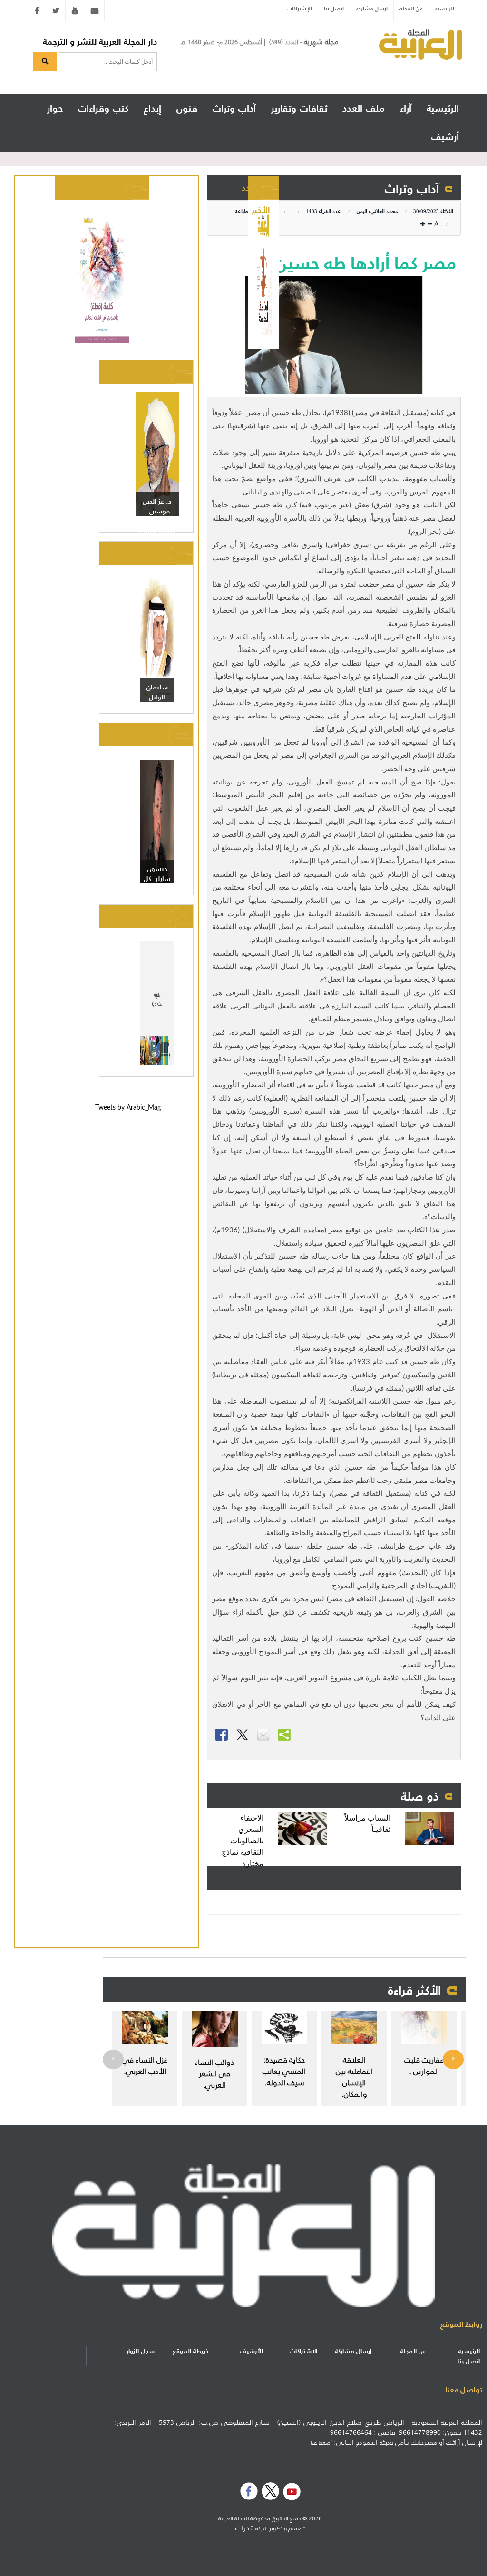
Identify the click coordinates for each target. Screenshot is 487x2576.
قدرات (245, 2528)
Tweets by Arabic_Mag (128, 1108)
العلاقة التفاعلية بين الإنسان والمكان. (354, 2077)
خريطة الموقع (191, 2351)
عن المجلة (411, 8)
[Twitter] (56, 10)
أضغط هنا (321, 2443)
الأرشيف (252, 2351)
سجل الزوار (141, 2351)
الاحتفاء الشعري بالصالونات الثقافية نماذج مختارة (243, 1841)
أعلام (165, 372)
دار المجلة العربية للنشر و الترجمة (100, 42)
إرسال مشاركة (353, 2351)
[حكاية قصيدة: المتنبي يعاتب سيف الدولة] (285, 2028)
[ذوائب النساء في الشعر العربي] (215, 2029)
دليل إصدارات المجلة (138, 916)
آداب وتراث (412, 189)
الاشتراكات (303, 2351)
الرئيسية (444, 8)
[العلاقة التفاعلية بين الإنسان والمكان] (354, 2028)
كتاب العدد (112, 188)
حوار (167, 734)
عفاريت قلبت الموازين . (424, 2065)
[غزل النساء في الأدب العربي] (145, 2028)
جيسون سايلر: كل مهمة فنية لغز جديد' (157, 884)
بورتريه (162, 553)
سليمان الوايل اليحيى (157, 697)
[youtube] (75, 10)
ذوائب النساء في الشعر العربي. (214, 2073)
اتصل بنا (334, 8)
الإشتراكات (299, 8)
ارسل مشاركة (372, 8)
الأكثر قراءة (414, 1990)
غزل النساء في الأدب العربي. (145, 2065)
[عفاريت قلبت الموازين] (424, 2028)
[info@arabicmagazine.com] (95, 10)
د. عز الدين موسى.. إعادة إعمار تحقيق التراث (157, 516)
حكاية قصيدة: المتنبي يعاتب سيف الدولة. (284, 2071)
